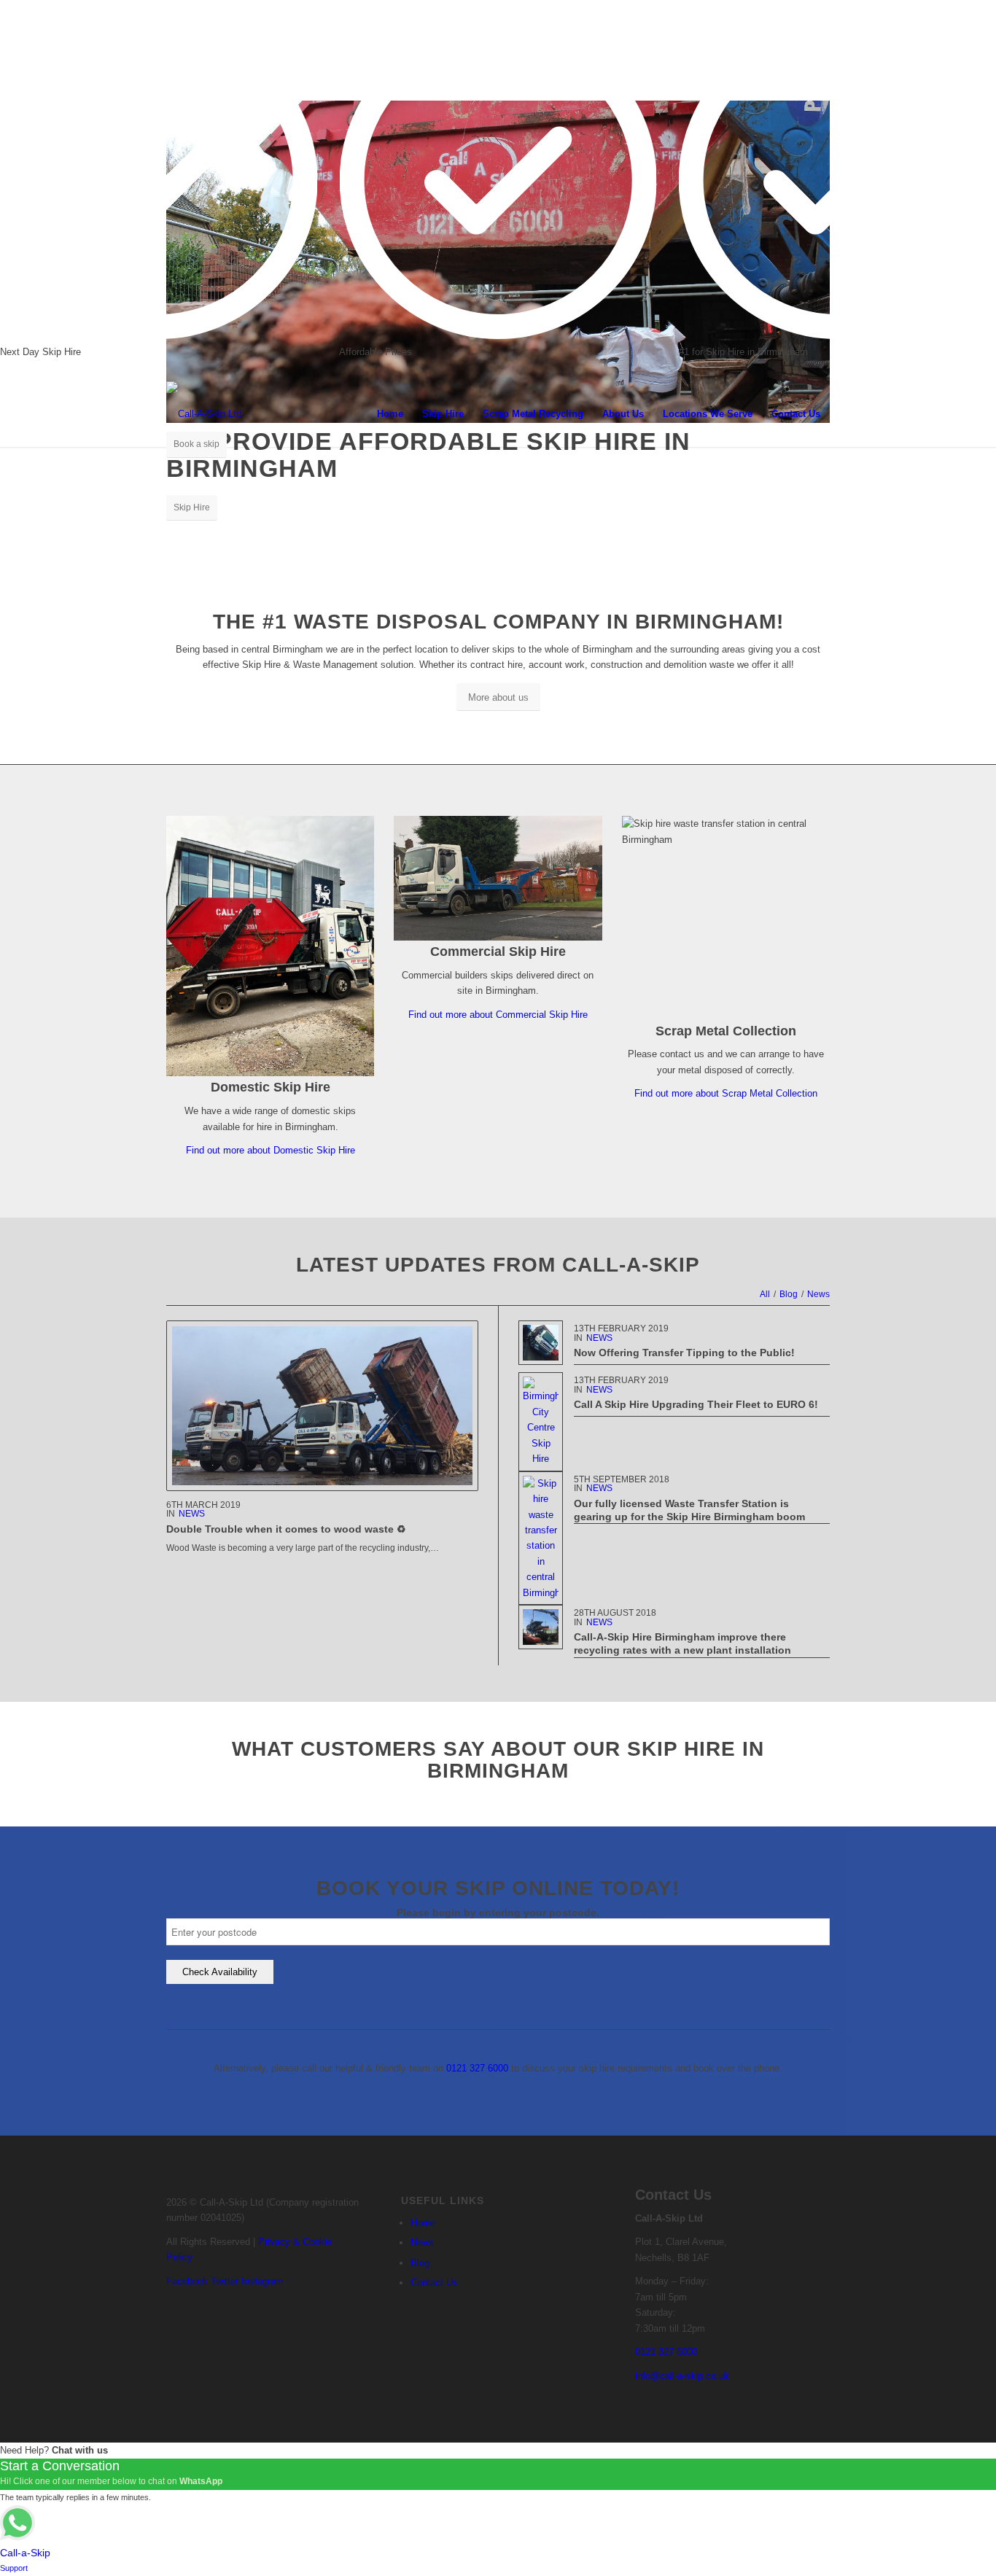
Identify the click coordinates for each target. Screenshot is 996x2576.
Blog (420, 2263)
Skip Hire (192, 507)
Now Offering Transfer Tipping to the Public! (684, 1353)
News (192, 1514)
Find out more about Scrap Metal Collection (726, 1093)
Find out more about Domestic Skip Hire (271, 1150)
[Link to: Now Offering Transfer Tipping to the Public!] (541, 1343)
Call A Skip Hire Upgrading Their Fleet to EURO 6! (696, 1404)
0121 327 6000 (477, 2068)
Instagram (262, 2281)
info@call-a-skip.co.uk (682, 2376)
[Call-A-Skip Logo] (204, 414)
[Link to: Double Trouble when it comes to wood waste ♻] (322, 1405)
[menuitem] (390, 414)
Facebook (187, 2281)
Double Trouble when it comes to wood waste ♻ (286, 1529)
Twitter (225, 2281)
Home (423, 2223)
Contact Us (434, 2283)
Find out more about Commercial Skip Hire (498, 1015)
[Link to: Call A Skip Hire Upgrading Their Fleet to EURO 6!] (541, 1421)
